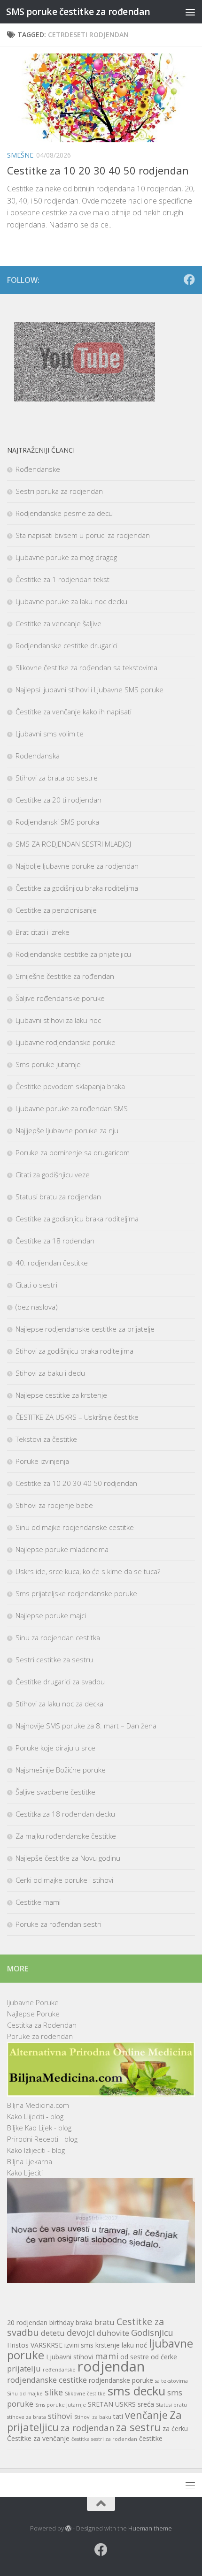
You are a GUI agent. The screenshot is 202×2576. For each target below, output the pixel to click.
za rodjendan (87, 2428)
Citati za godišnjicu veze (53, 1174)
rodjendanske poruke (121, 2380)
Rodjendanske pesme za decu (64, 513)
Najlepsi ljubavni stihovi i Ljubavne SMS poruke (89, 689)
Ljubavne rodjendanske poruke (66, 1042)
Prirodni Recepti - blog (42, 2139)
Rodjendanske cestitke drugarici (66, 645)
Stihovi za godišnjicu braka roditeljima (74, 1351)
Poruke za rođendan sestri (58, 1924)
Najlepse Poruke (33, 2014)
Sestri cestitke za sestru (54, 1659)
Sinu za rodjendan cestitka (58, 1637)
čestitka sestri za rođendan (104, 2439)
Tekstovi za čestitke (46, 1439)
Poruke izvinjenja (42, 1461)
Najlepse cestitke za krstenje (61, 1395)
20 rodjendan (27, 2322)
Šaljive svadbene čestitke (55, 1792)
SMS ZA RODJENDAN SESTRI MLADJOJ (73, 844)
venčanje (146, 2415)
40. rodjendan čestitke (52, 1263)
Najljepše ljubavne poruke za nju (67, 1130)
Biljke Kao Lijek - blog (39, 2128)
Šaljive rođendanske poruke (60, 998)
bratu (105, 2322)
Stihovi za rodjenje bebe (54, 1505)
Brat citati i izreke (43, 932)
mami (107, 2356)
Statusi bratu (171, 2405)
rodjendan (111, 2366)
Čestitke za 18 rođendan (55, 1241)
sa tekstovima (171, 2381)
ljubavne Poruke (33, 2002)
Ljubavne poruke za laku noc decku (71, 601)
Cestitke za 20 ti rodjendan (58, 800)
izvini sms (79, 2345)
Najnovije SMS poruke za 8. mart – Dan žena (86, 1726)
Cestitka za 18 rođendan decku (65, 1814)
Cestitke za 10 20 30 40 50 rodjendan (98, 170)
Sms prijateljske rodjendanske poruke (76, 1593)
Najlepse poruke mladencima (62, 1549)
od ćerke (164, 2357)
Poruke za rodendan (40, 2036)
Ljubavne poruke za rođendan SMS (72, 1108)
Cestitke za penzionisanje (56, 910)
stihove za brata (27, 2417)
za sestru (138, 2427)
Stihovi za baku (93, 2417)
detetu (53, 2333)
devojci (81, 2332)
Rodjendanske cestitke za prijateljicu (73, 954)
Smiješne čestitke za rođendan (65, 976)
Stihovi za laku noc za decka (59, 1704)
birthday (62, 2322)
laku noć (134, 2345)
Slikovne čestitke (85, 2394)
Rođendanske (38, 469)
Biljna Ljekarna (30, 2161)
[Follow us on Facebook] (189, 280)
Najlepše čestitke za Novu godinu (68, 1858)
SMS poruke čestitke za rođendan (78, 11)
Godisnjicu (152, 2332)
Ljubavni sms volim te (50, 734)
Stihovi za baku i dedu (50, 1373)
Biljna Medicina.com (38, 2105)
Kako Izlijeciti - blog (36, 2150)
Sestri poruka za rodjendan (59, 491)
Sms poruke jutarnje (48, 1064)
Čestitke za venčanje (38, 2438)
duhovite (113, 2333)
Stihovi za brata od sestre (57, 778)
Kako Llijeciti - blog (35, 2116)
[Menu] (190, 12)
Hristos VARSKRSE (35, 2345)
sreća (146, 2404)
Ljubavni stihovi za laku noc (58, 1020)
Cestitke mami (38, 1902)
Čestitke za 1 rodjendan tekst (62, 579)
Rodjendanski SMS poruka (57, 822)
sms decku (136, 2391)
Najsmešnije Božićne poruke (61, 1770)
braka (84, 2322)
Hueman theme (150, 2528)
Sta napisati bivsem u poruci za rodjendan (83, 535)
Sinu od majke (25, 2394)
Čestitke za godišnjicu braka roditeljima (77, 888)
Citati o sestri (36, 1285)
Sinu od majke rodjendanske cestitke (75, 1527)
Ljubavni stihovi (70, 2357)
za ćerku (175, 2428)
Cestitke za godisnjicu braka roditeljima (77, 1219)
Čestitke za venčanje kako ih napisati (74, 712)
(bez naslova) (37, 1307)
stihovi (60, 2416)
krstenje (108, 2345)
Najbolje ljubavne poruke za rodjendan (77, 866)
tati (118, 2416)
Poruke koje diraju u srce (55, 1748)
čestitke (151, 2438)
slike (54, 2392)
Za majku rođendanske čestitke (66, 1836)
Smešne (20, 155)
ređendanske (59, 2370)
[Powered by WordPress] (68, 2528)
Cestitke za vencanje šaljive (58, 623)
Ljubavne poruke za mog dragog (66, 557)
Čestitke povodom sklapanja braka (70, 1086)
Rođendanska (38, 756)
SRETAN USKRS (112, 2404)
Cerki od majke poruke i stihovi (64, 1880)
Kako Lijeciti (25, 2173)
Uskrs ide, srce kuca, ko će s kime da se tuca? (88, 1571)
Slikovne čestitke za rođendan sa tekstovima (86, 667)
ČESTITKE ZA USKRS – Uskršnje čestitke (77, 1417)
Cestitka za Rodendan (42, 2025)
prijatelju (24, 2368)
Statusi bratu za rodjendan (58, 1197)
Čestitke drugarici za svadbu (60, 1682)
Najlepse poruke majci (51, 1615)
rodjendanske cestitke (47, 2380)
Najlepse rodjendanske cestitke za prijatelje (85, 1329)
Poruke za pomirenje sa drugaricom (73, 1152)
